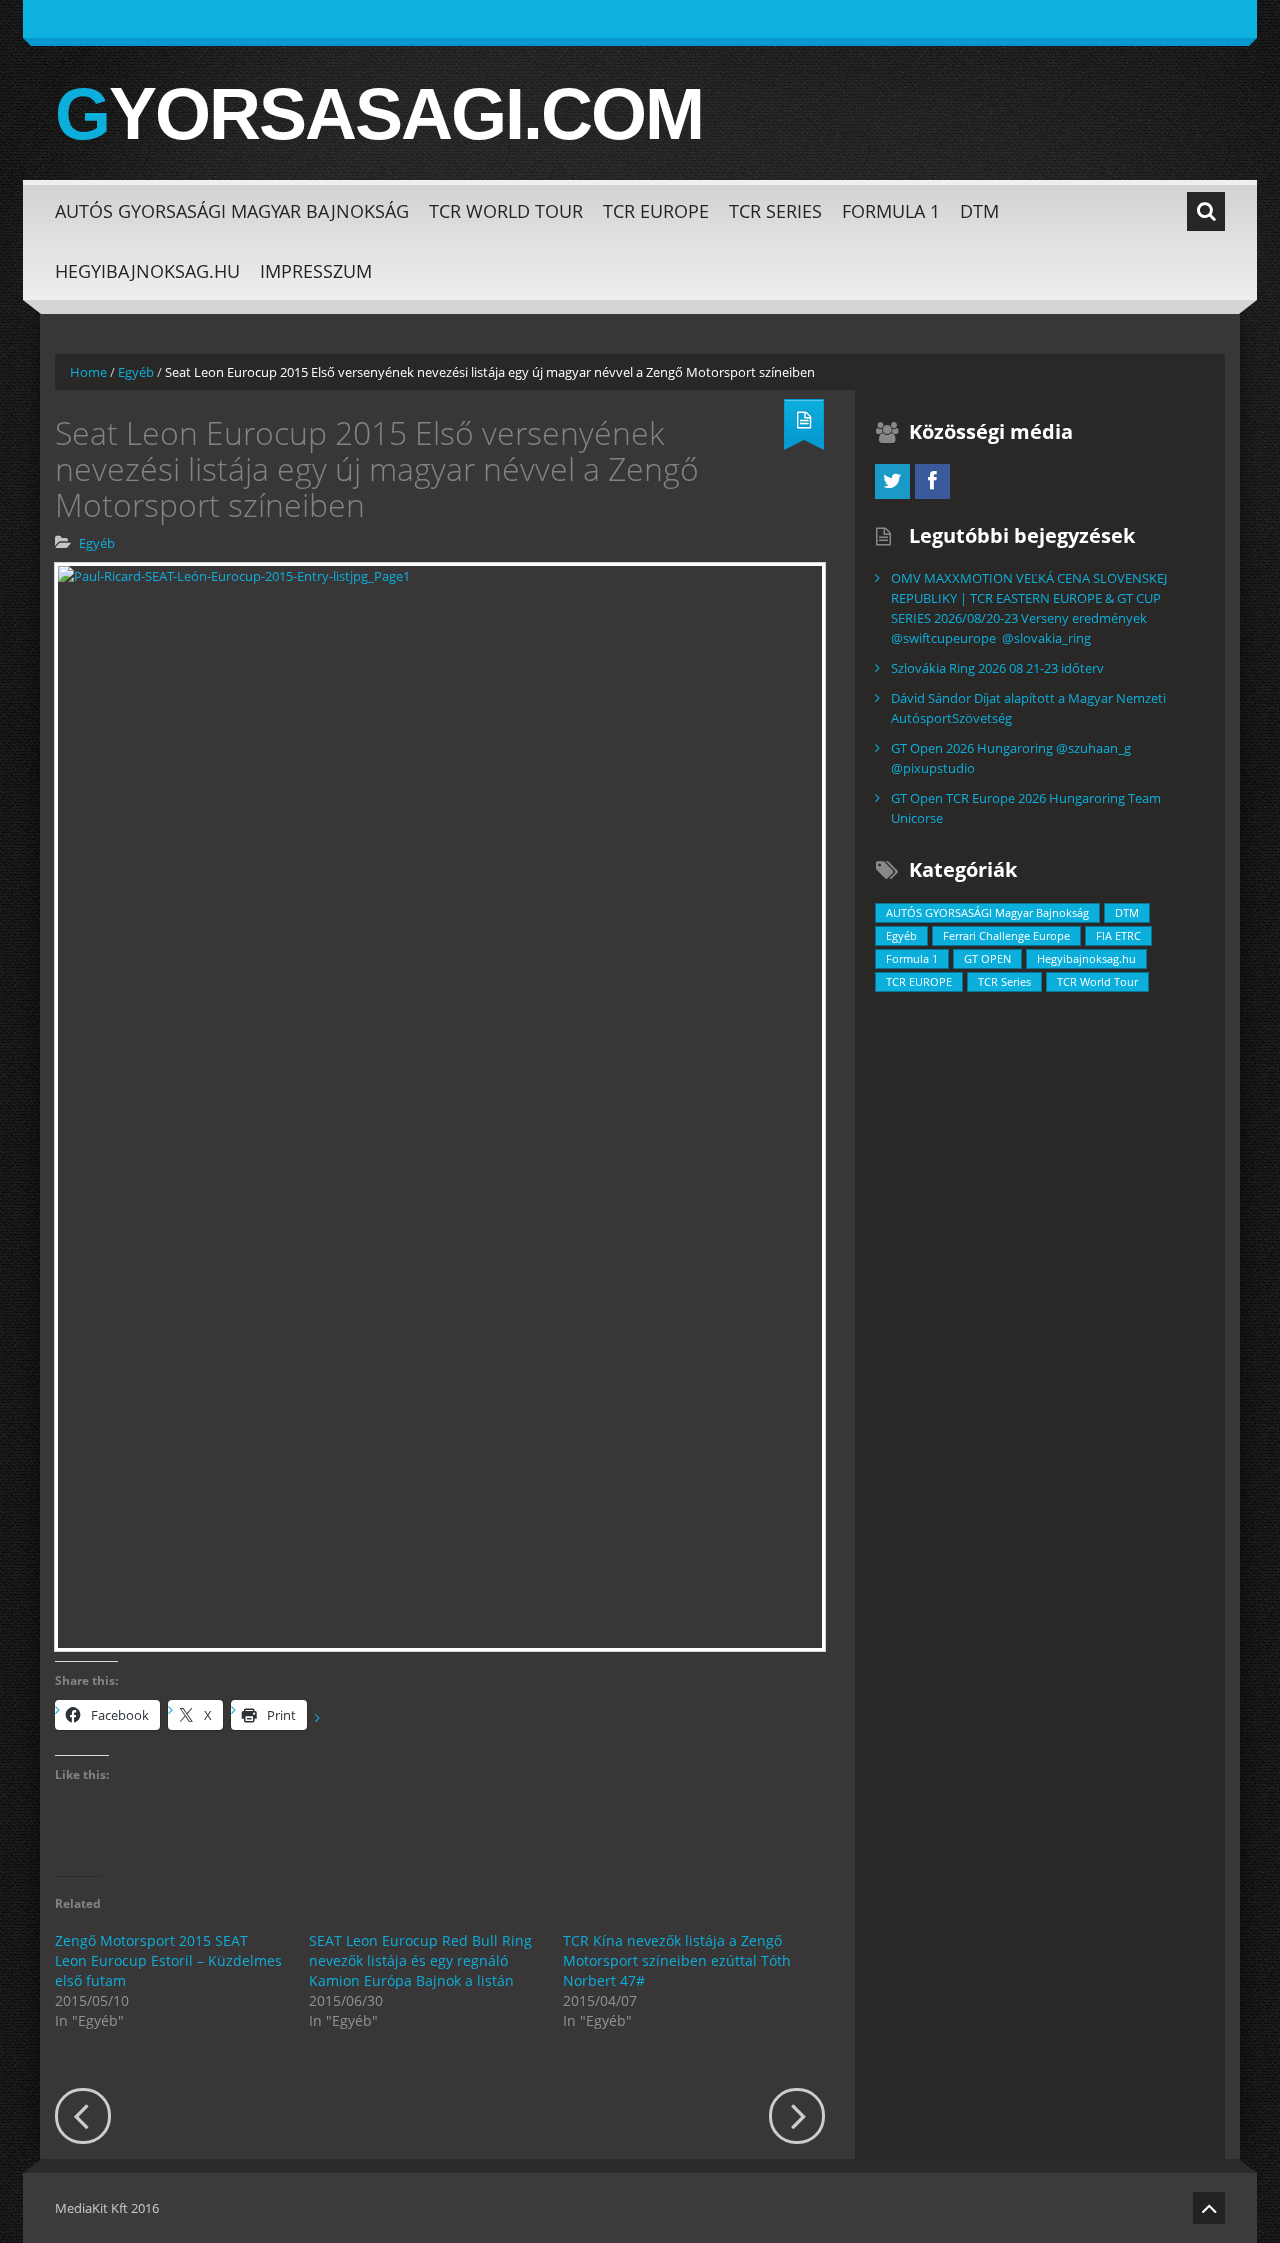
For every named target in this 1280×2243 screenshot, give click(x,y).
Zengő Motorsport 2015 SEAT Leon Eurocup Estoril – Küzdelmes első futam (168, 1960)
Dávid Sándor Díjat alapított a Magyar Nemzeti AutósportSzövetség (1028, 708)
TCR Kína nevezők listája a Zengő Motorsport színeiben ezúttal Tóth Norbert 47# (677, 1960)
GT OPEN (987, 958)
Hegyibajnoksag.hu (147, 271)
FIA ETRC (1118, 935)
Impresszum (316, 271)
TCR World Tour (506, 211)
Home (88, 372)
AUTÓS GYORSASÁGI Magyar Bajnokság (232, 211)
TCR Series (775, 211)
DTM (979, 211)
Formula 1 (891, 211)
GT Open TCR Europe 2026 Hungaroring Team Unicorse (1026, 808)
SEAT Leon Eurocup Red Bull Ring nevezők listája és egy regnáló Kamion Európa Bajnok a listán (420, 1960)
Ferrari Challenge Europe (1006, 935)
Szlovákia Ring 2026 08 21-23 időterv (997, 668)
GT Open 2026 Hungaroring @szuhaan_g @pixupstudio (1011, 758)
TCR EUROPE (656, 211)
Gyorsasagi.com (379, 114)
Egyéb (136, 372)
